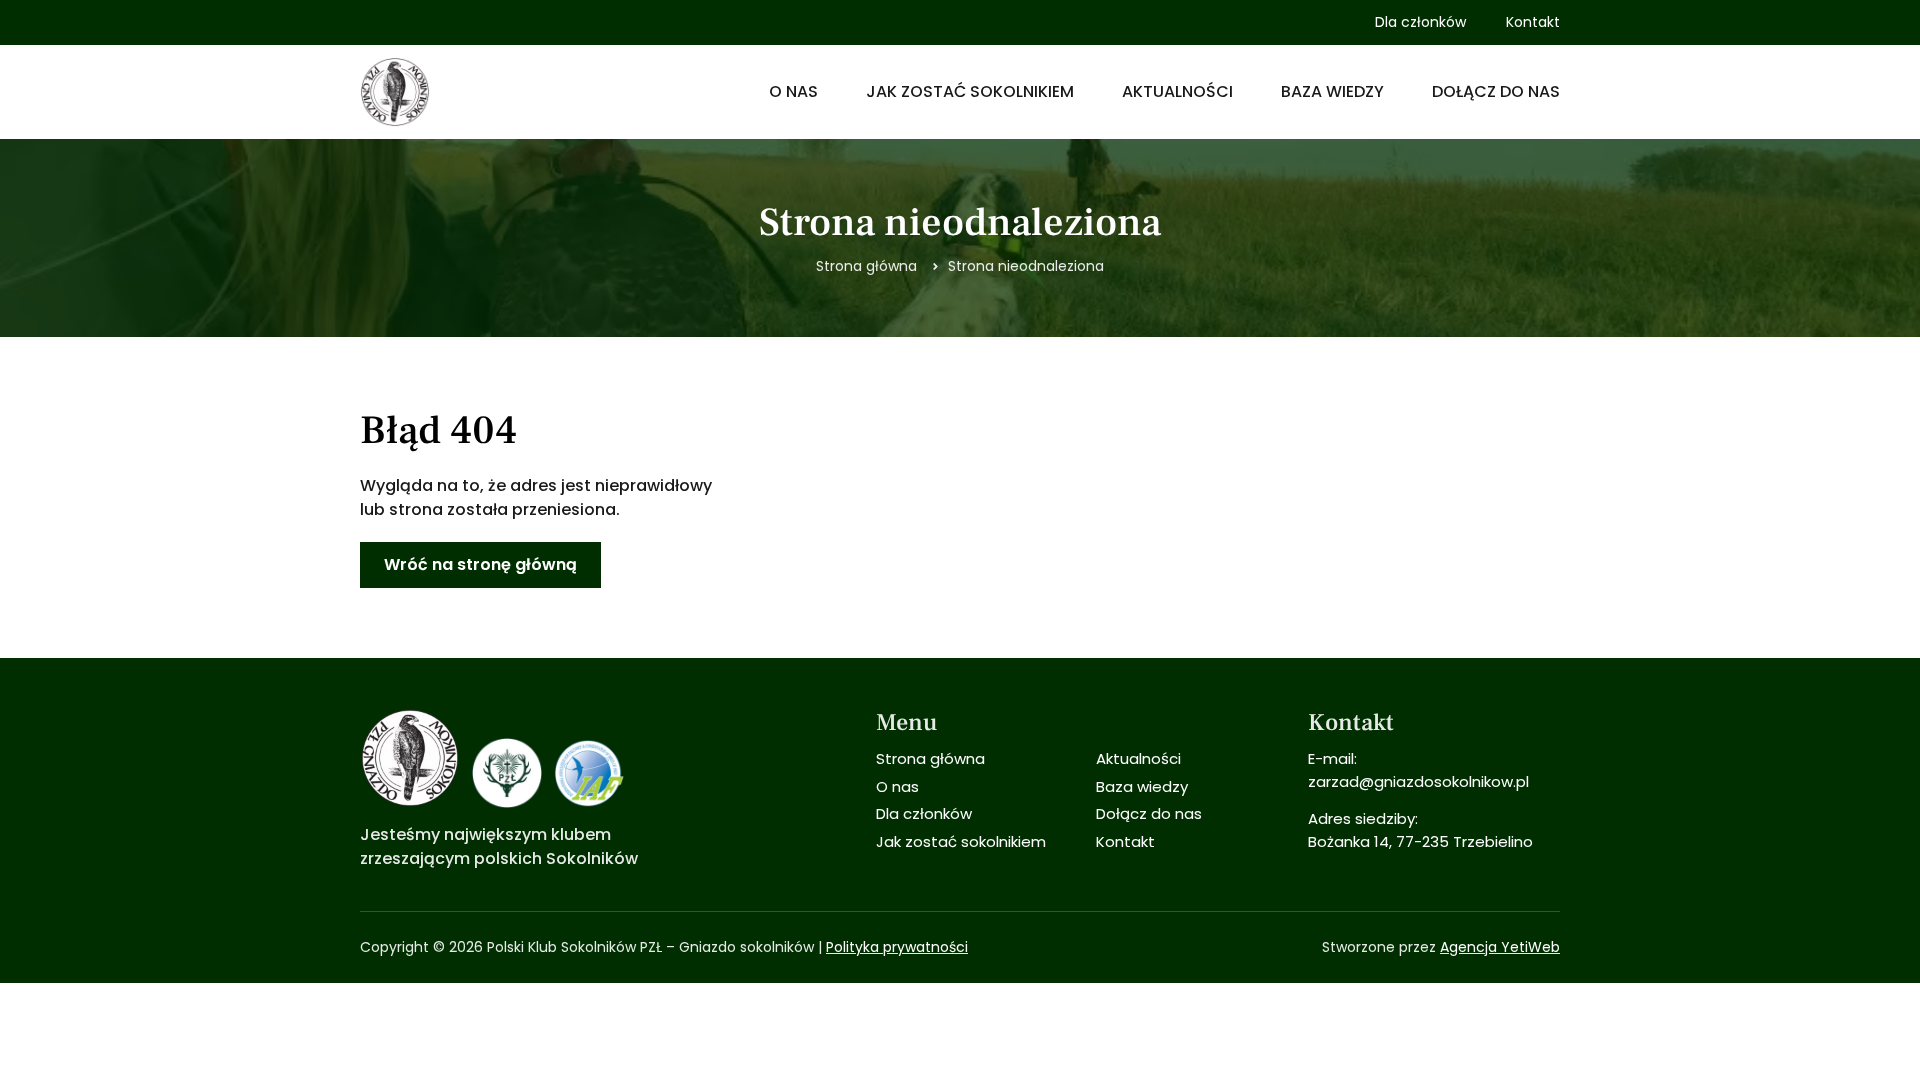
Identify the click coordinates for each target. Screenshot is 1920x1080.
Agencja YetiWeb (1500, 947)
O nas (793, 91)
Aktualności (1177, 91)
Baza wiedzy (1332, 91)
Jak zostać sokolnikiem (970, 91)
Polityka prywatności (897, 947)
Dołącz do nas (1496, 91)
